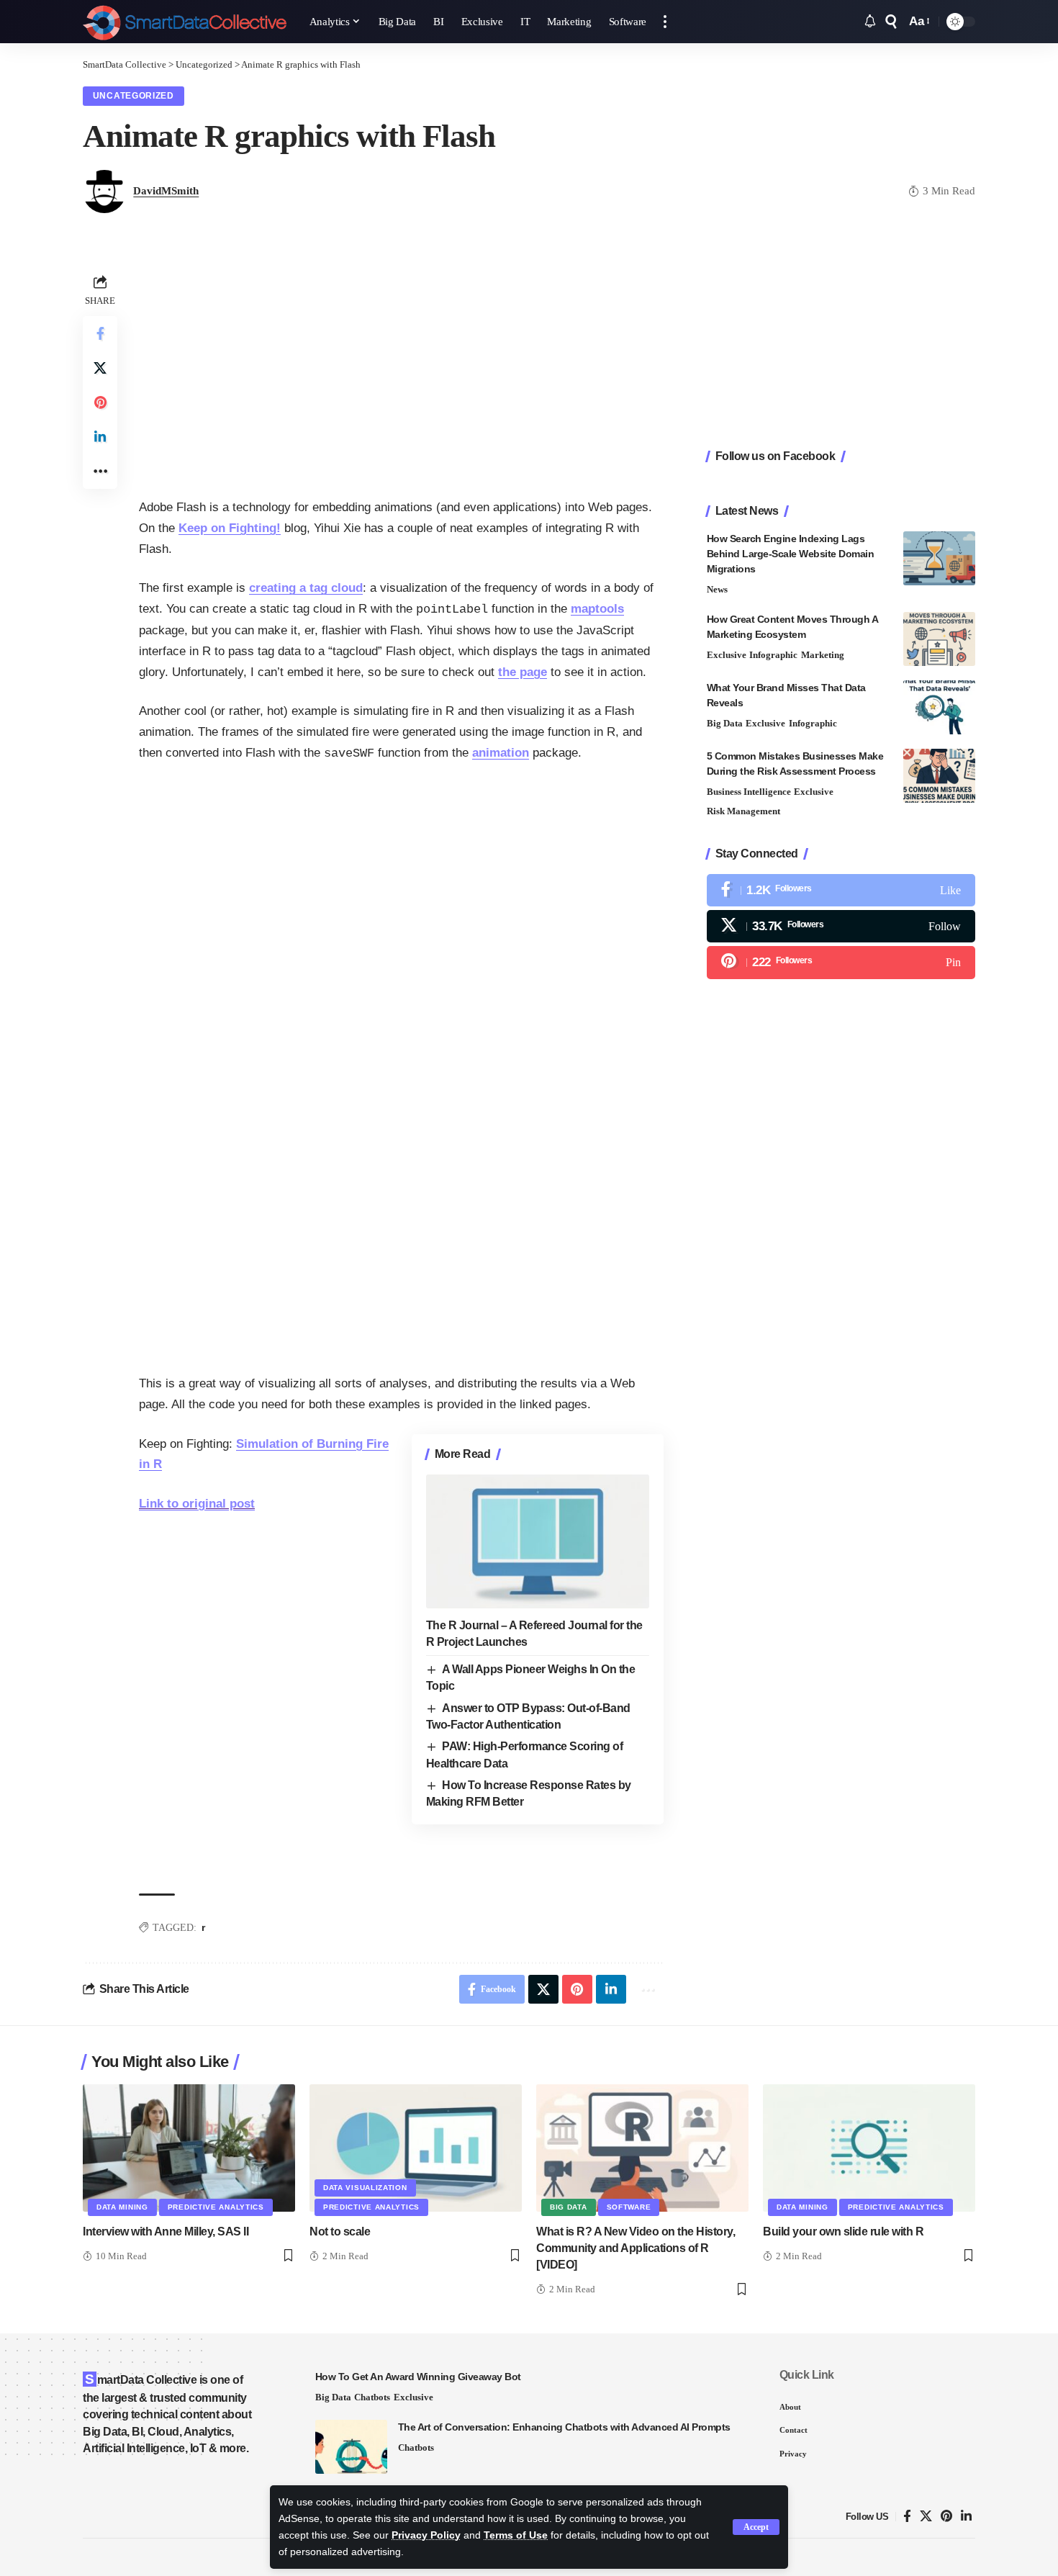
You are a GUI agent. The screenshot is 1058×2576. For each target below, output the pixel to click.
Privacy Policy (426, 2535)
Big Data (725, 723)
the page (523, 672)
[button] (756, 2527)
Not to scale (340, 2232)
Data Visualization (365, 2188)
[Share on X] (100, 368)
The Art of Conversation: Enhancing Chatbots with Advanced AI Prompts (564, 2427)
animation (501, 753)
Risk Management (743, 811)
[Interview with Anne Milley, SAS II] (189, 2148)
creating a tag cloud (306, 588)
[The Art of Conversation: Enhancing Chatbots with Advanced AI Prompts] (351, 2447)
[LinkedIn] (966, 2517)
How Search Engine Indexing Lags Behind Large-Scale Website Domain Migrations (791, 554)
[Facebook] (841, 890)
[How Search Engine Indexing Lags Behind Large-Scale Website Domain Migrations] (939, 558)
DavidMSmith (166, 191)
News (717, 589)
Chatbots (372, 2397)
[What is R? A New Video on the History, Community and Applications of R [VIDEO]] (642, 2148)
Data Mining (122, 2207)
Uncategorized (134, 96)
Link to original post (197, 1504)
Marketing (823, 655)
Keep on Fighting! (230, 528)
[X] (841, 926)
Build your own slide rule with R (843, 2232)
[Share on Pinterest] (100, 402)
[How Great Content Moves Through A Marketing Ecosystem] (939, 639)
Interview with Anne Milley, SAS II (166, 2232)
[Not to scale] (416, 2148)
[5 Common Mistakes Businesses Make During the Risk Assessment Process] (939, 776)
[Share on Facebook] (100, 333)
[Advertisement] (401, 371)
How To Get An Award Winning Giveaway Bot (418, 2377)
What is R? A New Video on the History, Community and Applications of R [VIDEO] (636, 2248)
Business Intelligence (749, 792)
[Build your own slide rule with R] (869, 2148)
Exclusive (727, 655)
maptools (597, 609)
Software (629, 2207)
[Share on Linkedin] (100, 437)
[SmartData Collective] (185, 22)
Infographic (773, 655)
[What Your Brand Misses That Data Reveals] (939, 707)
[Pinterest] (841, 962)
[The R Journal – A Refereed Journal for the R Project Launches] (538, 1541)
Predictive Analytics (216, 2207)
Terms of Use (516, 2535)
